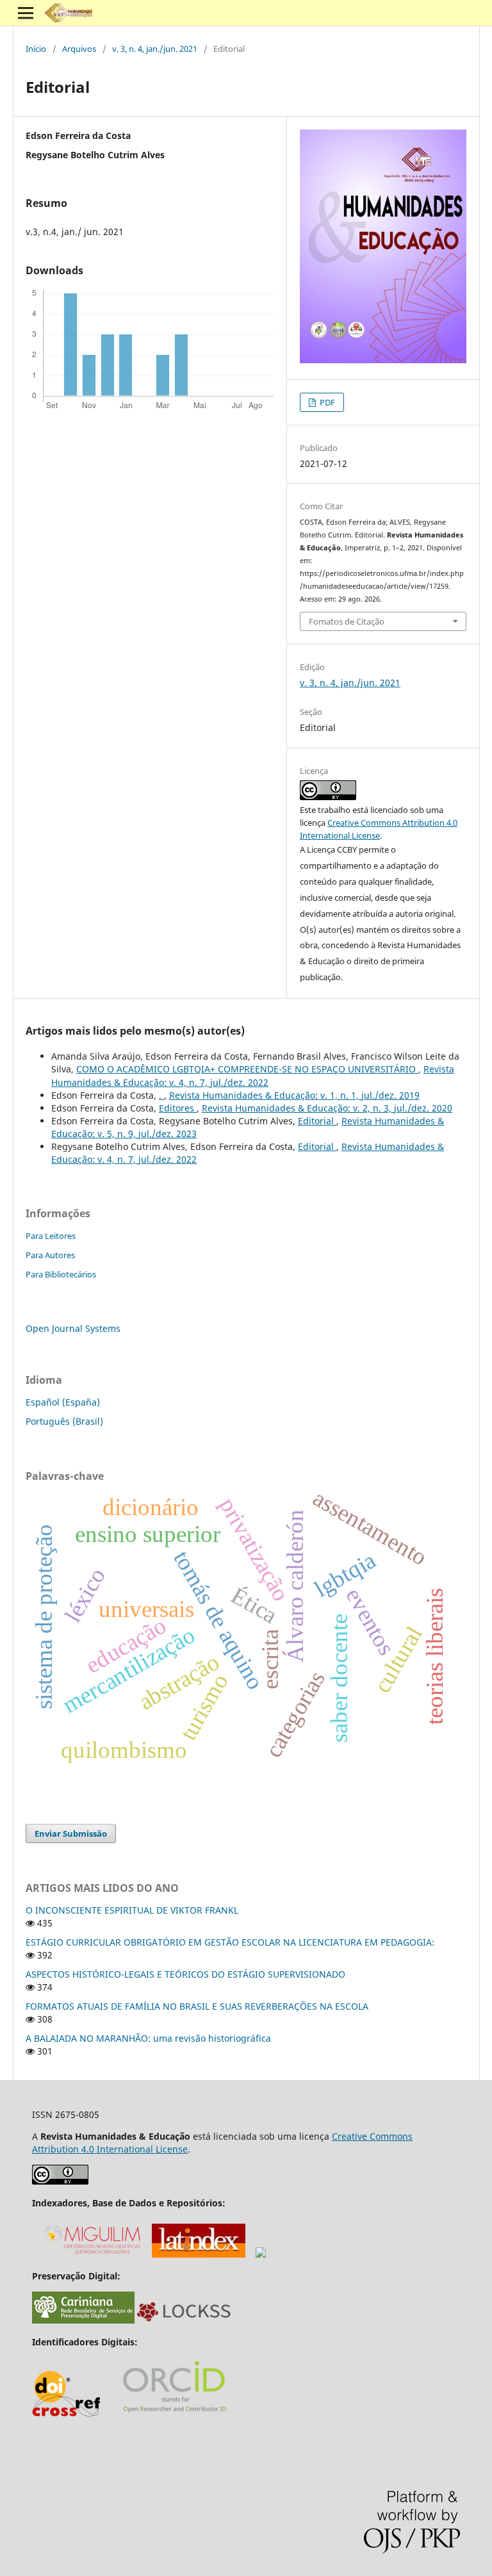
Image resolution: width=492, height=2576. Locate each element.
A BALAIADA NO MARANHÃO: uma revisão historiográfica (148, 2038)
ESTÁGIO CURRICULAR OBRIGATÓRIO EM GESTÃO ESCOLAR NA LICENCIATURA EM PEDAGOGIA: (230, 1942)
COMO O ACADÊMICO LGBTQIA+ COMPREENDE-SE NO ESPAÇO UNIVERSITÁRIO (247, 1069)
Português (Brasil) (64, 1421)
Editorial (317, 1121)
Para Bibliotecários (61, 1274)
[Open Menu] (26, 13)
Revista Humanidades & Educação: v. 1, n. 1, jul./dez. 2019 (294, 1095)
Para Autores (50, 1255)
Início (36, 49)
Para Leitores (51, 1236)
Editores (178, 1108)
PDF (326, 402)
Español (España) (63, 1402)
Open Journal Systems (73, 1328)
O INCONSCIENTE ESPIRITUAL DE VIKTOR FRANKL (132, 1910)
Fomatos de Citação (347, 621)
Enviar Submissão (71, 1834)
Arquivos (79, 49)
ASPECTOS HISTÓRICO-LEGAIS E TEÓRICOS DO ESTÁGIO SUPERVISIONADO (185, 1974)
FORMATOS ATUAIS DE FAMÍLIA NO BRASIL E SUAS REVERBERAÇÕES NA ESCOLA (197, 2006)
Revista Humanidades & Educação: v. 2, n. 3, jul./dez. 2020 (327, 1108)
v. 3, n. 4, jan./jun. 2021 (155, 49)
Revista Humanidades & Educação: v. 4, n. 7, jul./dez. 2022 (253, 1075)
